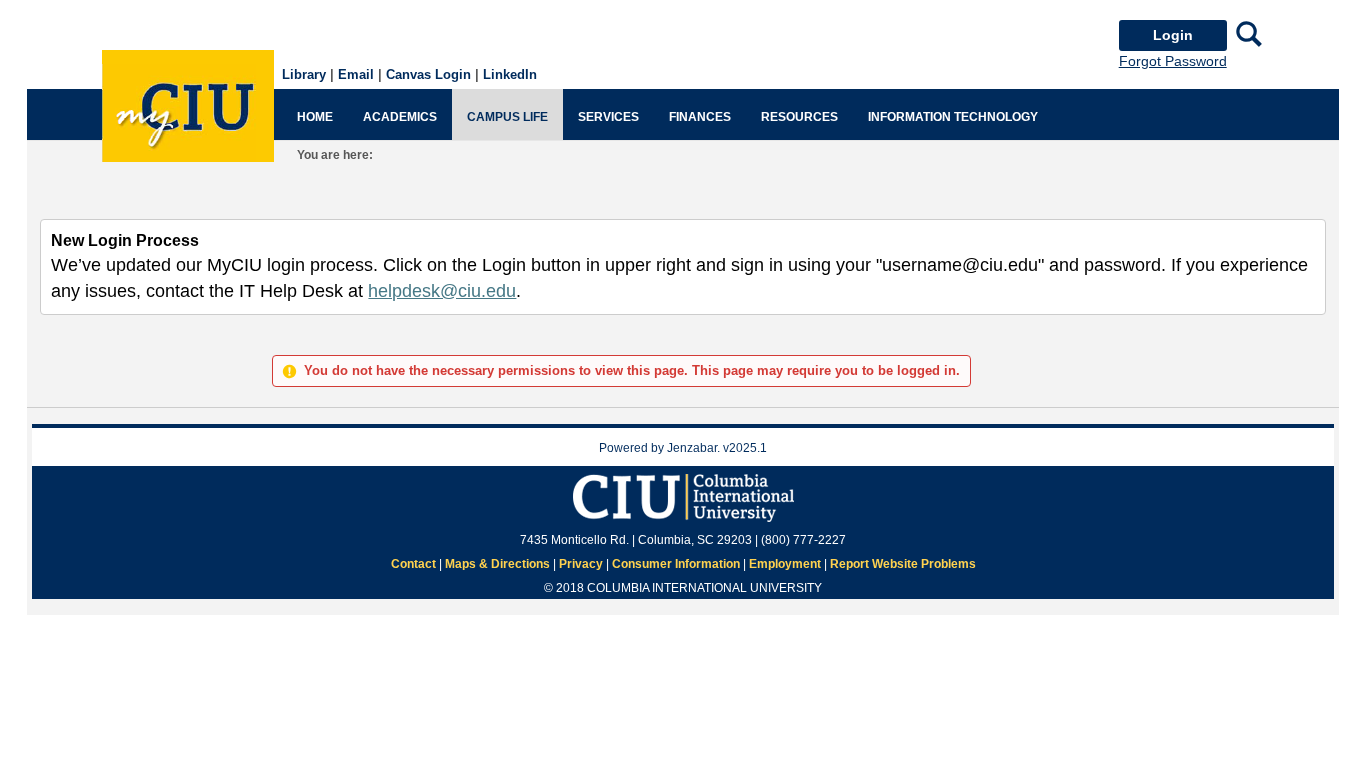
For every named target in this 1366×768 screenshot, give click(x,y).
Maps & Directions (497, 564)
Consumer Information (676, 564)
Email (356, 74)
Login (1173, 35)
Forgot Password (1173, 61)
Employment (785, 564)
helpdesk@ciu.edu (442, 291)
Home (315, 117)
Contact (413, 564)
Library (304, 74)
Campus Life (507, 117)
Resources (799, 117)
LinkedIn (510, 74)
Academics (400, 117)
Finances (700, 117)
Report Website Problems (903, 564)
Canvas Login (428, 74)
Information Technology (953, 117)
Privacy (581, 564)
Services (608, 117)
